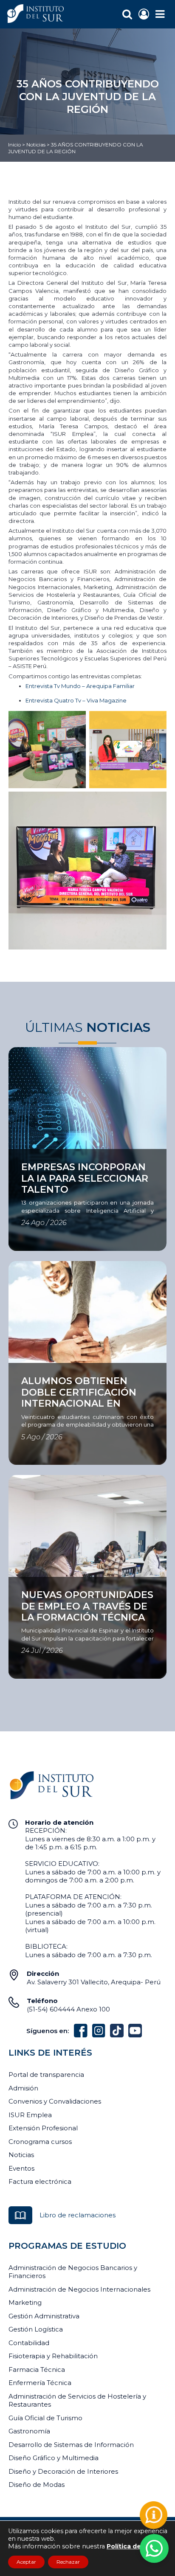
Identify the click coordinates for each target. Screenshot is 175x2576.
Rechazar (68, 2562)
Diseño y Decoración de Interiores (63, 2471)
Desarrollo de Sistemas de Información (71, 2445)
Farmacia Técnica (37, 2370)
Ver (14, 1154)
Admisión (23, 2088)
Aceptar (26, 2562)
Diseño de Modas (37, 2485)
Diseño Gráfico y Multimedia (54, 2458)
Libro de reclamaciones (78, 2215)
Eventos (21, 2168)
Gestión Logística (36, 2329)
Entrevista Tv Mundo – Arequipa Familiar (80, 686)
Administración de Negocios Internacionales (79, 2289)
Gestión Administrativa (44, 2316)
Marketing (25, 2302)
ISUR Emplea (30, 2115)
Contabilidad (29, 2343)
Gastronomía (29, 2431)
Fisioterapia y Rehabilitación (53, 2356)
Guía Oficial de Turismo (45, 2418)
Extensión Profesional (43, 2128)
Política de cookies (137, 2546)
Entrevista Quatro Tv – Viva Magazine (76, 700)
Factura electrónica (40, 2181)
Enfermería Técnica (40, 2383)
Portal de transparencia (46, 2075)
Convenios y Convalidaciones (55, 2101)
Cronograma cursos (40, 2142)
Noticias (36, 145)
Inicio (14, 145)
